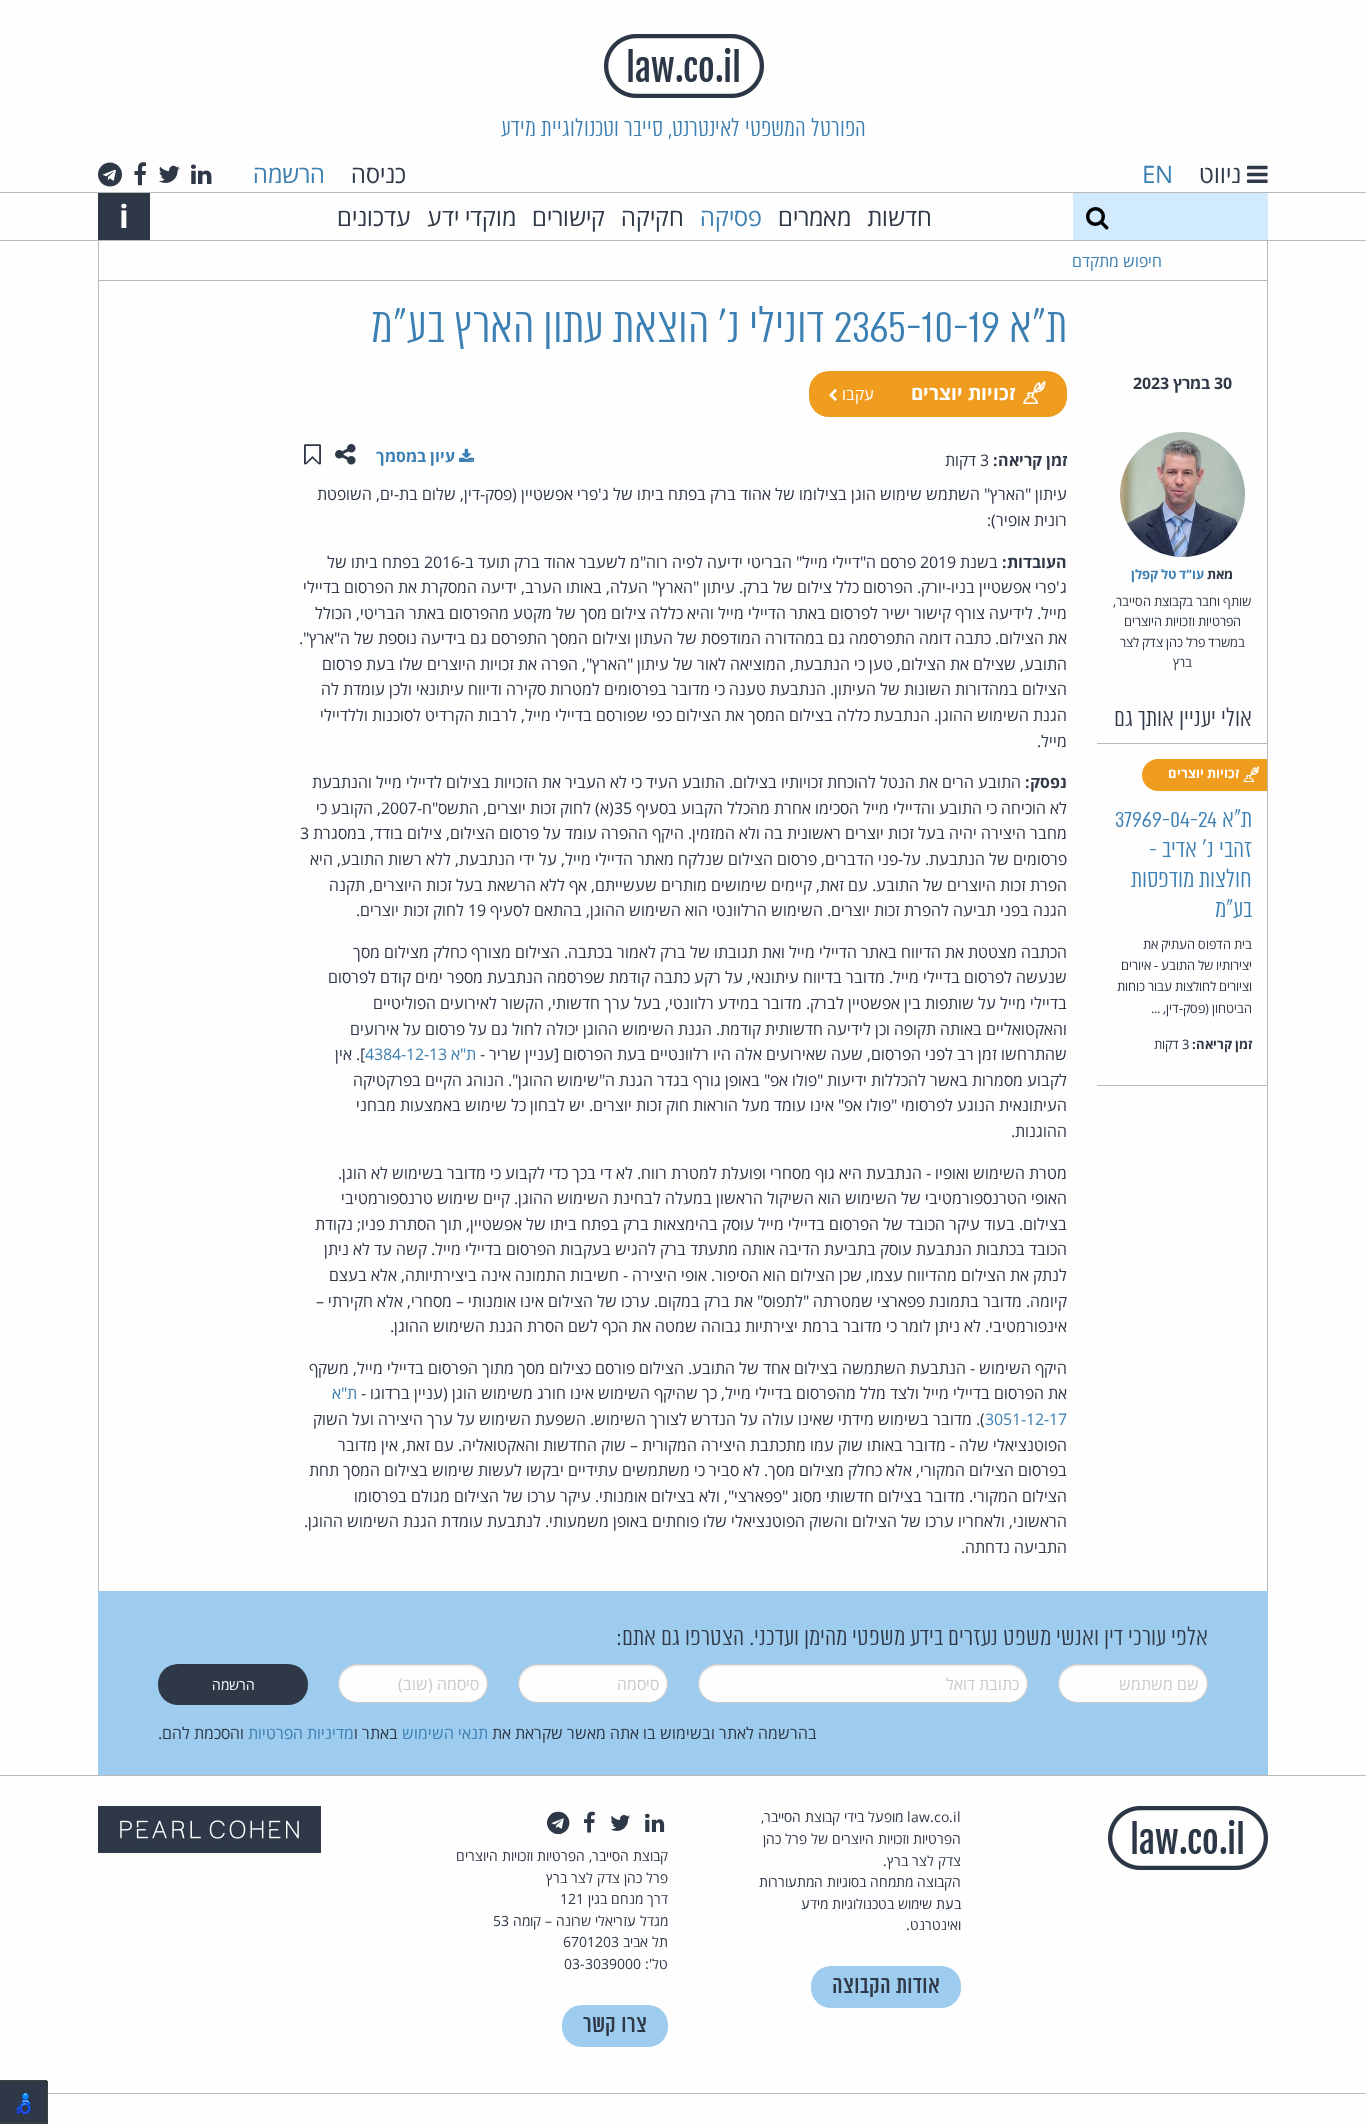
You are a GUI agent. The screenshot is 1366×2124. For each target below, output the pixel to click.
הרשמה (289, 173)
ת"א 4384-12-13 (420, 1054)
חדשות (899, 216)
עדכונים (374, 216)
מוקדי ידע (471, 216)
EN (1157, 173)
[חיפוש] (1097, 216)
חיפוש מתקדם (1117, 261)
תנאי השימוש (445, 1733)
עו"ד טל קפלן (1167, 574)
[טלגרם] (110, 174)
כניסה (378, 173)
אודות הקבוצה (886, 1986)
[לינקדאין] (201, 174)
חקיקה (652, 216)
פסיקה (731, 216)
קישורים (568, 216)
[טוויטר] (169, 174)
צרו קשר (615, 2025)
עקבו (856, 394)
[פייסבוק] (140, 174)
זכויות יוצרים (963, 392)
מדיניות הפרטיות (301, 1733)
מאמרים (814, 216)
